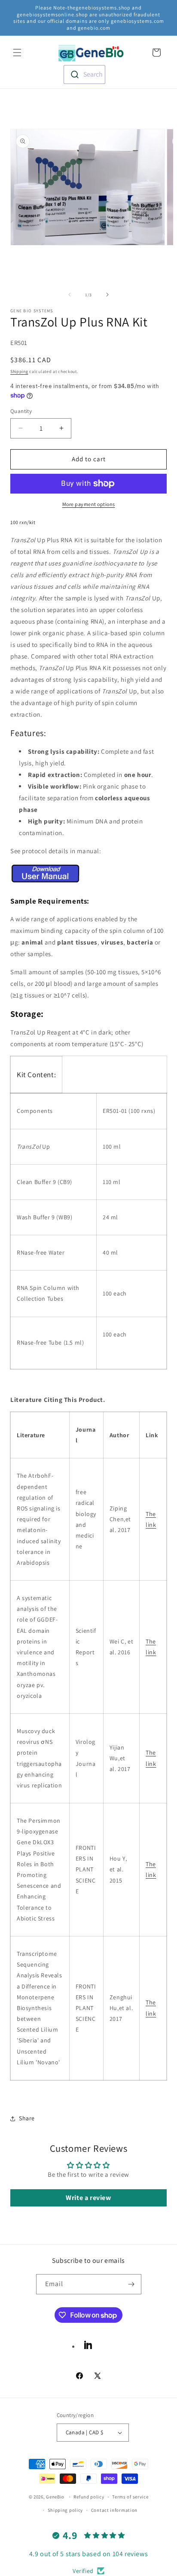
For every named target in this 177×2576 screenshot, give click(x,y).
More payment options (89, 504)
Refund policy (89, 2497)
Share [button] (27, 2118)
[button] (17, 53)
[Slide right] (107, 295)
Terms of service (130, 2497)
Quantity (21, 411)
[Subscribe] (131, 2284)
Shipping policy (66, 2510)
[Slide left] (70, 295)
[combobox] (84, 75)
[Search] (137, 53)
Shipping (19, 371)
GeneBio (56, 2497)
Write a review (88, 2198)
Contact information (114, 2510)
